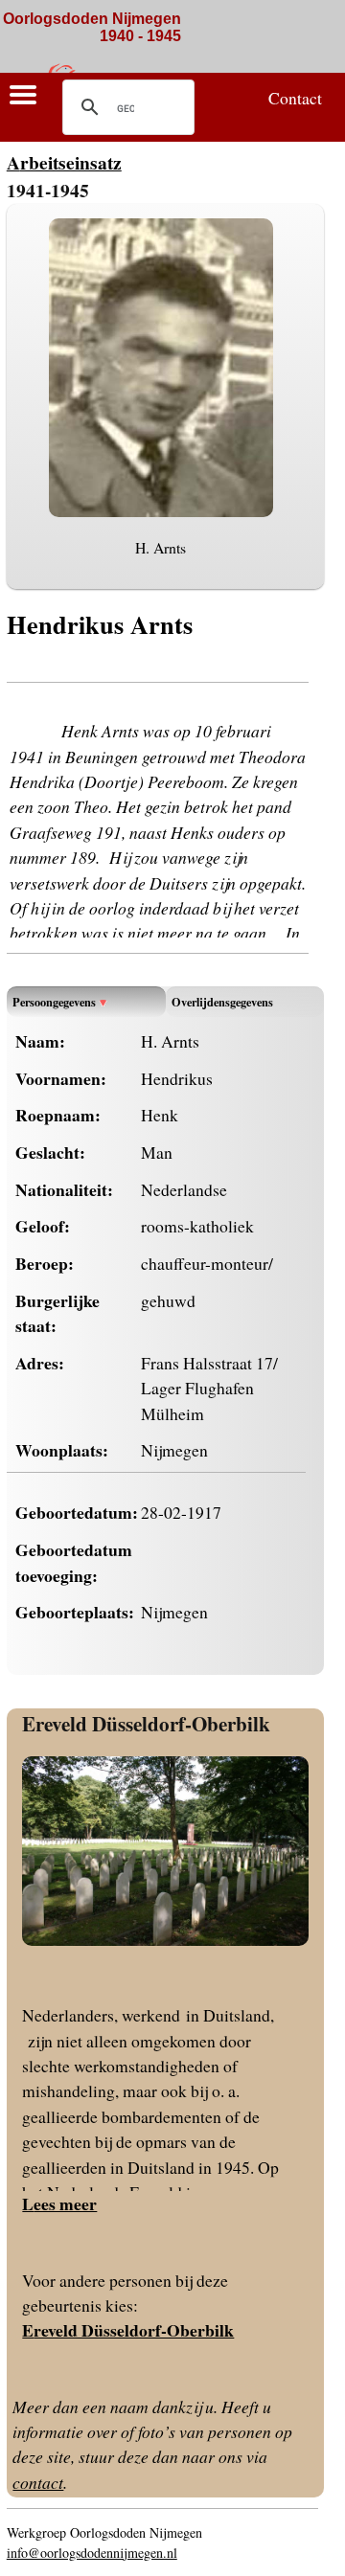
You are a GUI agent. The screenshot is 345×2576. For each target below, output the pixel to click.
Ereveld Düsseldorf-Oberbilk (146, 1723)
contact (38, 2482)
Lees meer (59, 2203)
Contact (295, 98)
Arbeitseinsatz (64, 162)
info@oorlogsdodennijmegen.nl (92, 2553)
